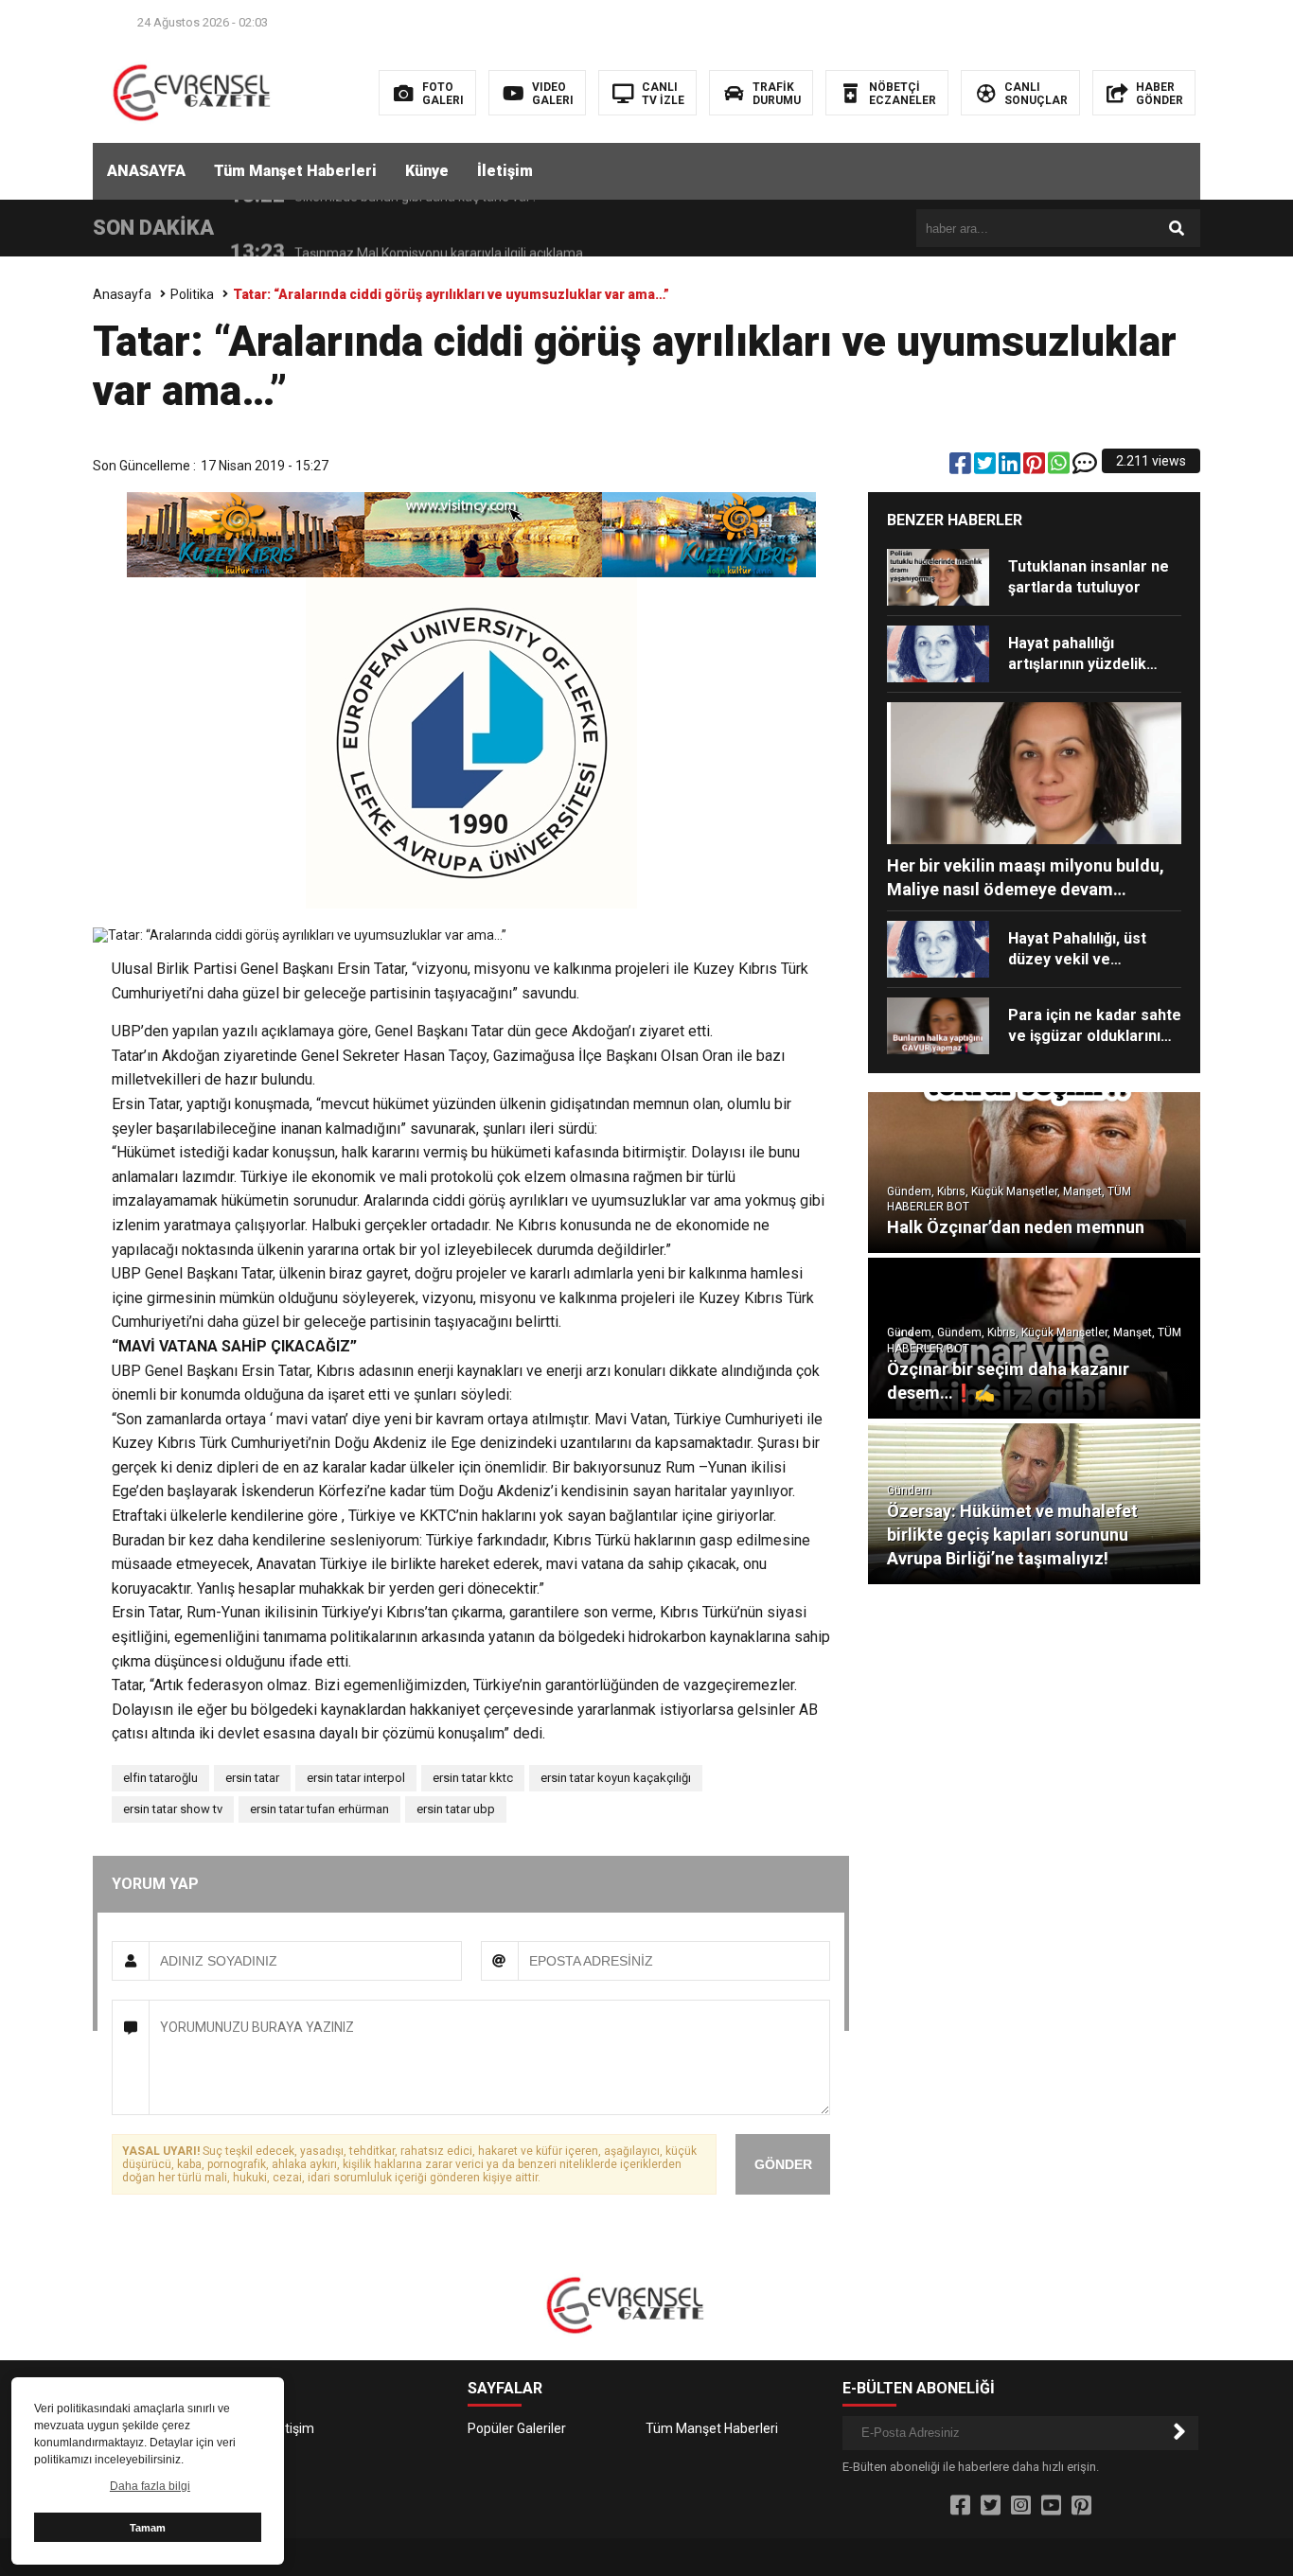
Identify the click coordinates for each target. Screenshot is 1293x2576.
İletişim (505, 171)
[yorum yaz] (1085, 468)
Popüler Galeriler (517, 2428)
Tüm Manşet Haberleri (295, 171)
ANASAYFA (146, 171)
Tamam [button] (148, 2528)
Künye (427, 171)
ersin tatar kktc (473, 1778)
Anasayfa (122, 294)
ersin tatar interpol (356, 1778)
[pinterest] (1036, 468)
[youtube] (1051, 2506)
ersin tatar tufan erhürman (319, 1809)
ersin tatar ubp (456, 1809)
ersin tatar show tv (173, 1809)
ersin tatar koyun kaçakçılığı (616, 1778)
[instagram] (1021, 2506)
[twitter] (986, 468)
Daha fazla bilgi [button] (150, 2486)
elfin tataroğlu (160, 1778)
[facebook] (962, 468)
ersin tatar (252, 1778)
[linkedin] (1011, 468)
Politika (192, 294)
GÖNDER (783, 2164)
